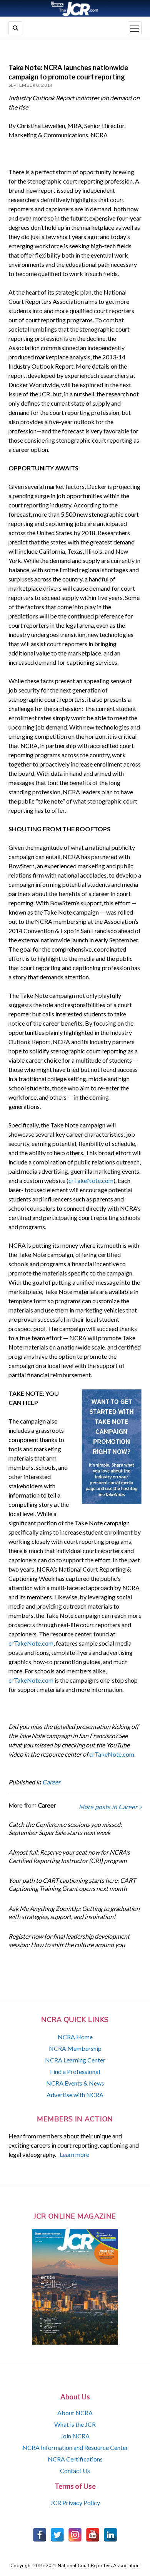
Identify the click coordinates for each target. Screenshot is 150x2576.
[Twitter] (57, 2535)
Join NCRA (75, 2436)
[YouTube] (93, 2535)
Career (51, 1782)
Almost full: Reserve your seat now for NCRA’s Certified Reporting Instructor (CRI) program (69, 1856)
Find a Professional (75, 2071)
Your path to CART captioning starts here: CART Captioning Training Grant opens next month (72, 1884)
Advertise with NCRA (75, 2095)
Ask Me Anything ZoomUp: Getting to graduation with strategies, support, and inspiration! (74, 1912)
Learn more (74, 2154)
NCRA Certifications (75, 2459)
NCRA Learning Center (75, 2060)
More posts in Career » (110, 1807)
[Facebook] (40, 2535)
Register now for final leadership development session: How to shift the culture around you (69, 1940)
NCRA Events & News (75, 2083)
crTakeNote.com (91, 1180)
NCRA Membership (75, 2048)
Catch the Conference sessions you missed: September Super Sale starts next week (65, 1828)
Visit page (75, 8)
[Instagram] (75, 2535)
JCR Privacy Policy (75, 2503)
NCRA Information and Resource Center (75, 2447)
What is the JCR (75, 2424)
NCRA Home (75, 2037)
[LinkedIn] (110, 2535)
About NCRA (75, 2413)
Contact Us (75, 2471)
